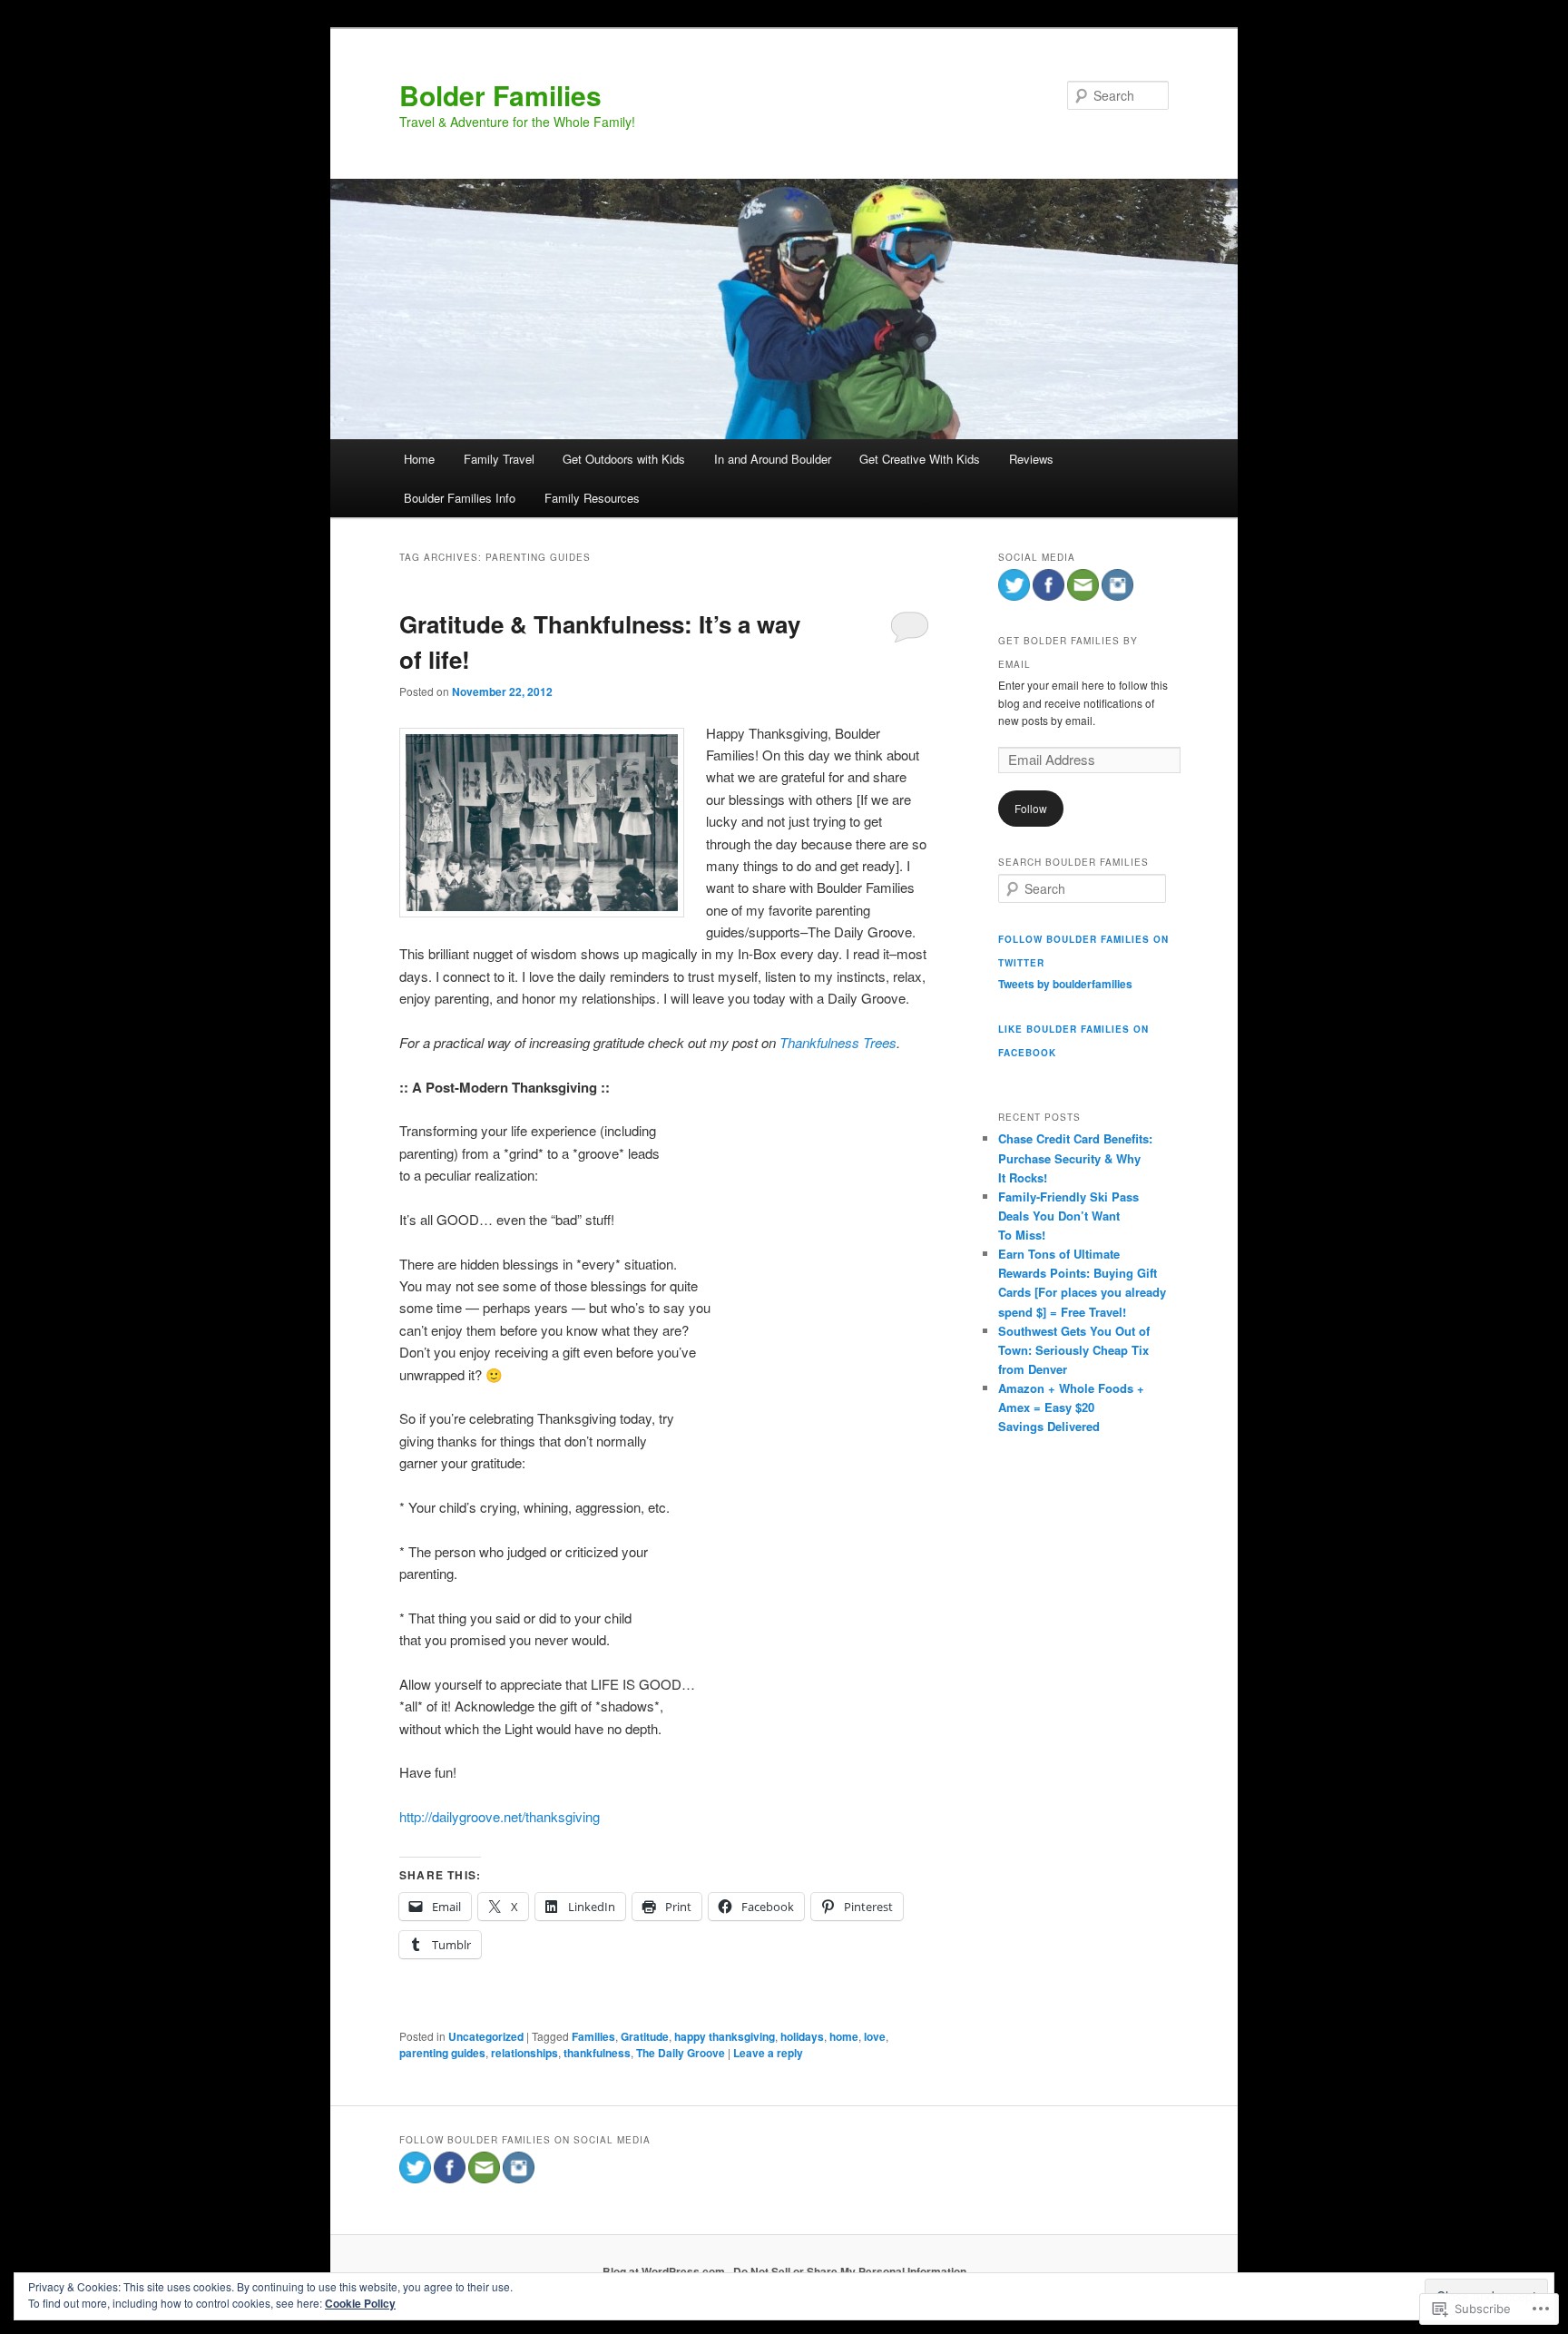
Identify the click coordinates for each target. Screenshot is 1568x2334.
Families (593, 2036)
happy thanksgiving (725, 2036)
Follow (1031, 808)
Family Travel (499, 459)
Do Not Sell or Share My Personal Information (850, 2271)
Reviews (1031, 459)
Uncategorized (486, 2036)
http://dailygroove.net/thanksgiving (500, 1816)
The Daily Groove (681, 2053)
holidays (802, 2036)
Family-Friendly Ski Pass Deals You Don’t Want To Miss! (1068, 1216)
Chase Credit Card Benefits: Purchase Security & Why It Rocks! (1075, 1157)
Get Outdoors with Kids (624, 459)
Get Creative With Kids (920, 459)
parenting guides (442, 2053)
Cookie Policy (360, 2303)
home (844, 2036)
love (875, 2036)
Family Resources (592, 498)
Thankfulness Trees (838, 1042)
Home (419, 459)
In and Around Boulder (773, 459)
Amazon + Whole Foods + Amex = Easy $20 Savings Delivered (1071, 1407)
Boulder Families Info (460, 498)
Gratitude (645, 2036)
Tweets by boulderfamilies (1065, 984)
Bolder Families (500, 95)
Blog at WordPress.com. (665, 2271)
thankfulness (597, 2053)
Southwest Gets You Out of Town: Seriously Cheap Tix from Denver (1074, 1350)
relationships (524, 2053)
